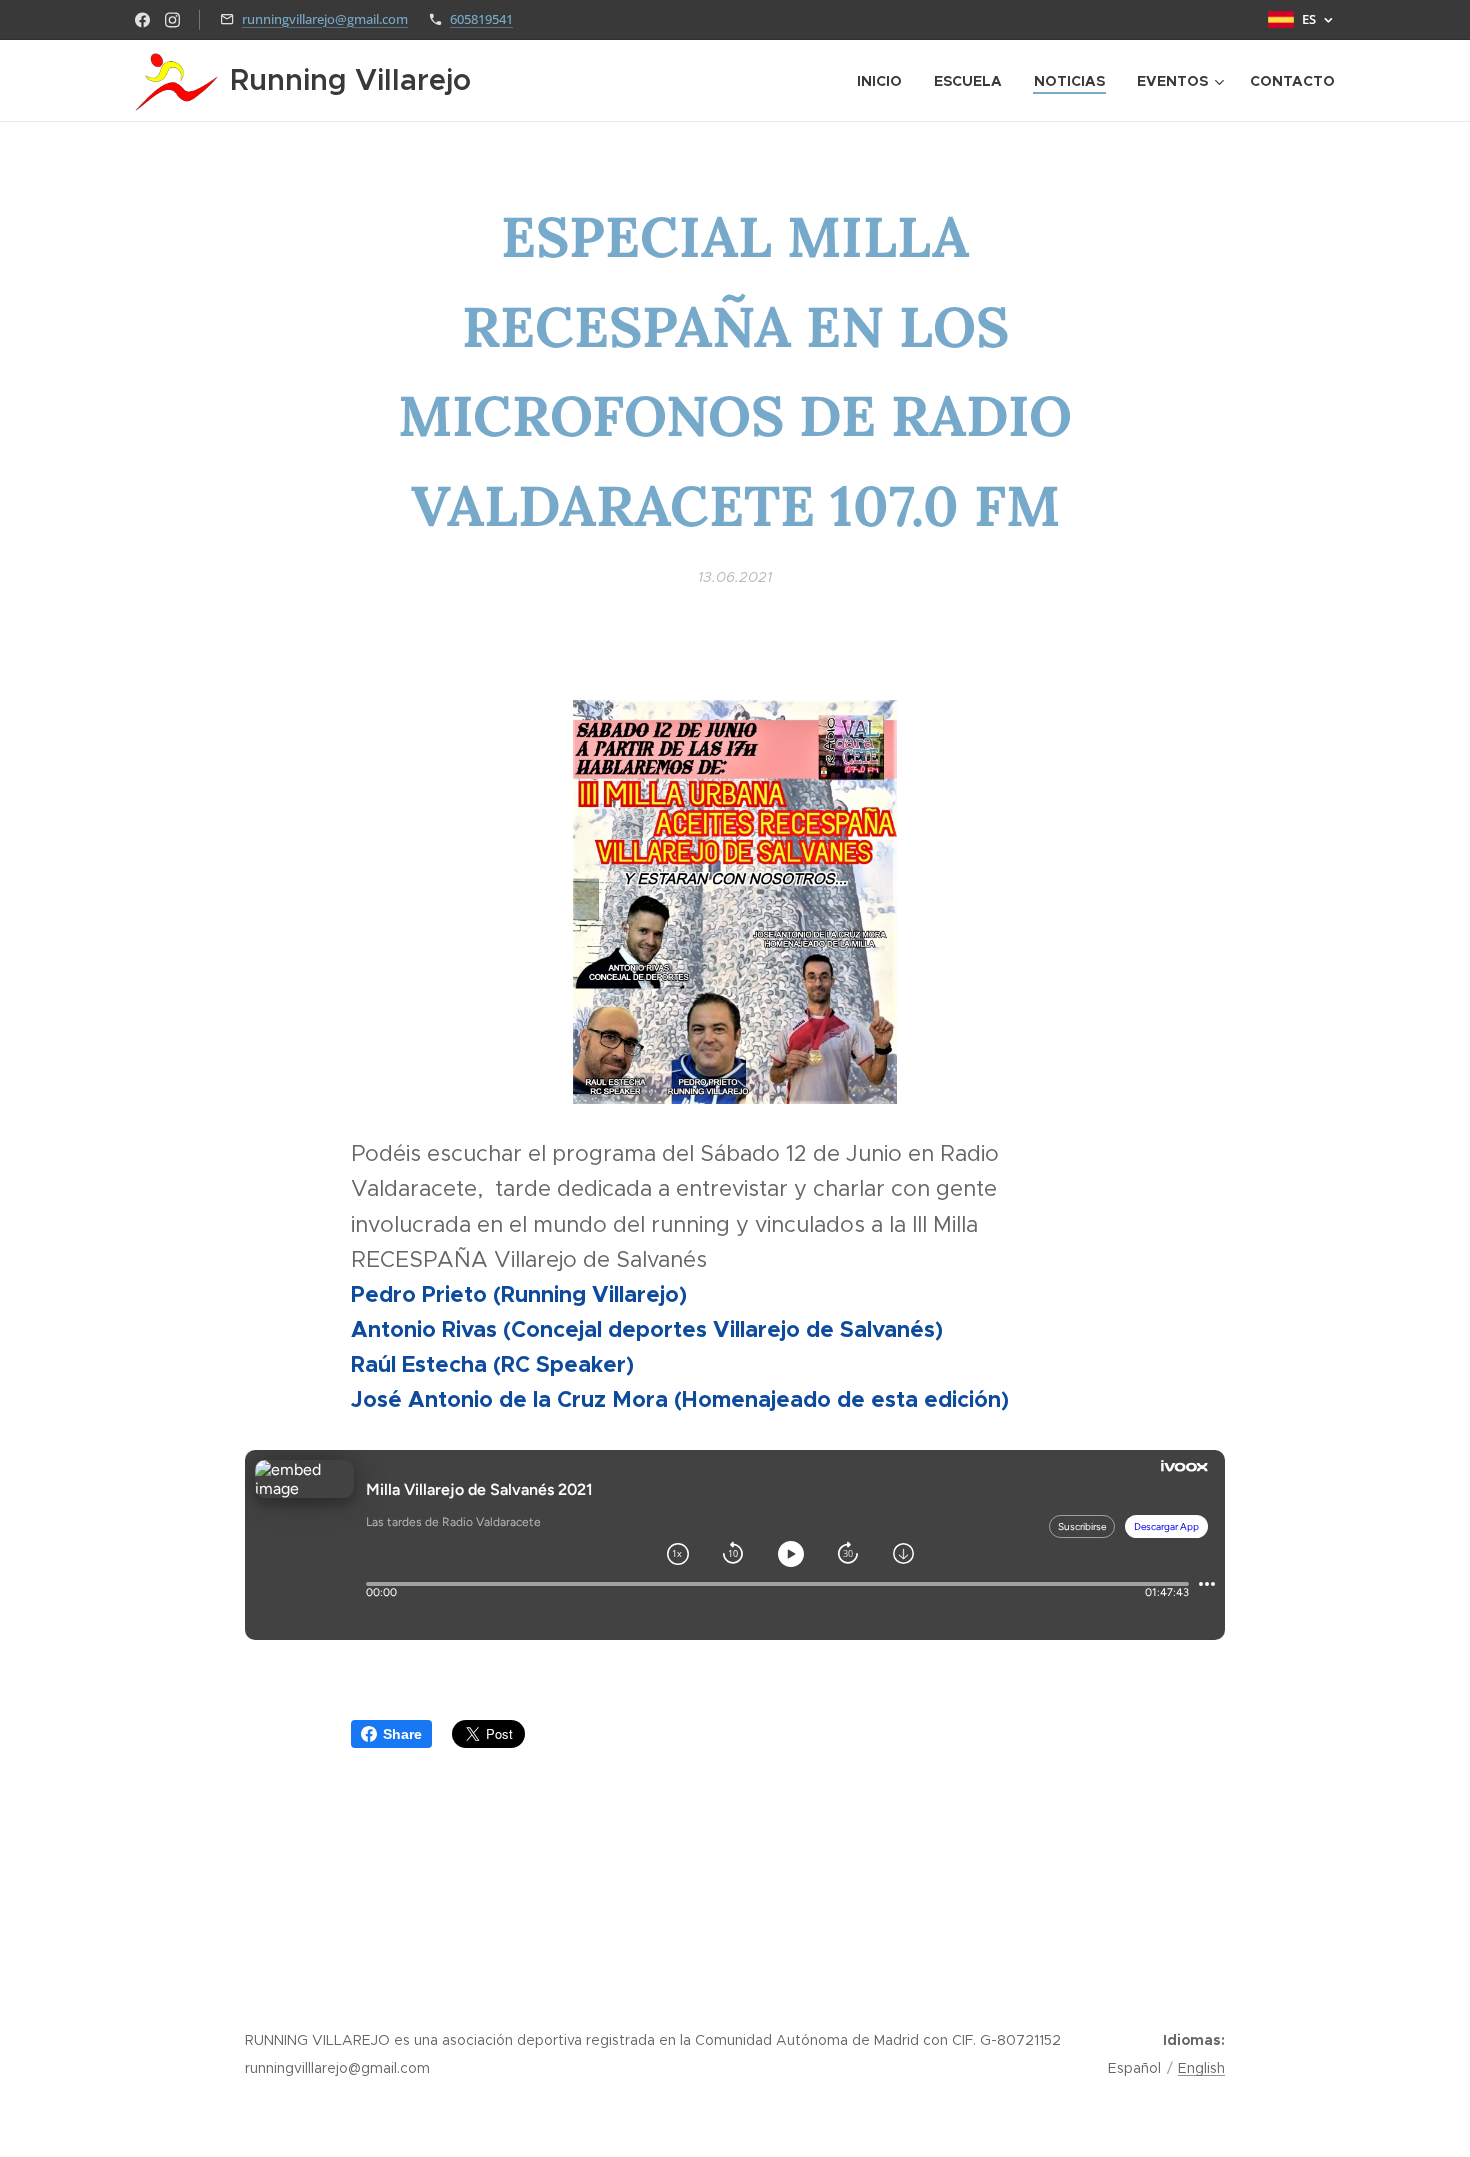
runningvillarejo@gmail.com (325, 19)
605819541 (481, 19)
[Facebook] (142, 20)
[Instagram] (172, 20)
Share (402, 1734)
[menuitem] (885, 81)
